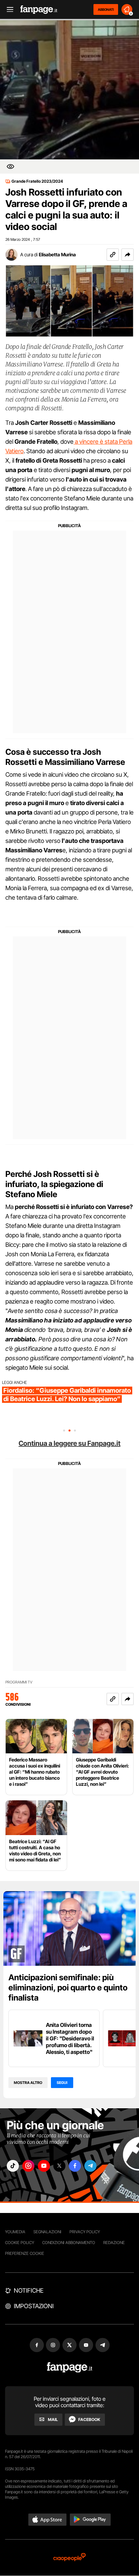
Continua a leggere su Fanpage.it (69, 1443)
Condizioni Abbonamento (69, 2243)
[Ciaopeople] (69, 2558)
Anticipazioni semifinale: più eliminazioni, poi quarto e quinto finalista (68, 1988)
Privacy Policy (85, 2232)
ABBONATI (106, 9)
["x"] (59, 2166)
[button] (128, 255)
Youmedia (15, 2232)
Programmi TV (19, 1682)
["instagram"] (28, 2166)
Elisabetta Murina (57, 254)
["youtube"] (44, 2166)
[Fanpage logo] (39, 10)
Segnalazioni (47, 2232)
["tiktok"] (13, 2166)
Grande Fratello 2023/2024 (37, 181)
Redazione (114, 2243)
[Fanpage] (70, 2367)
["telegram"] (90, 2166)
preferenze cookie (25, 2253)
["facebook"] (75, 2166)
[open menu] (8, 10)
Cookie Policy (20, 2243)
